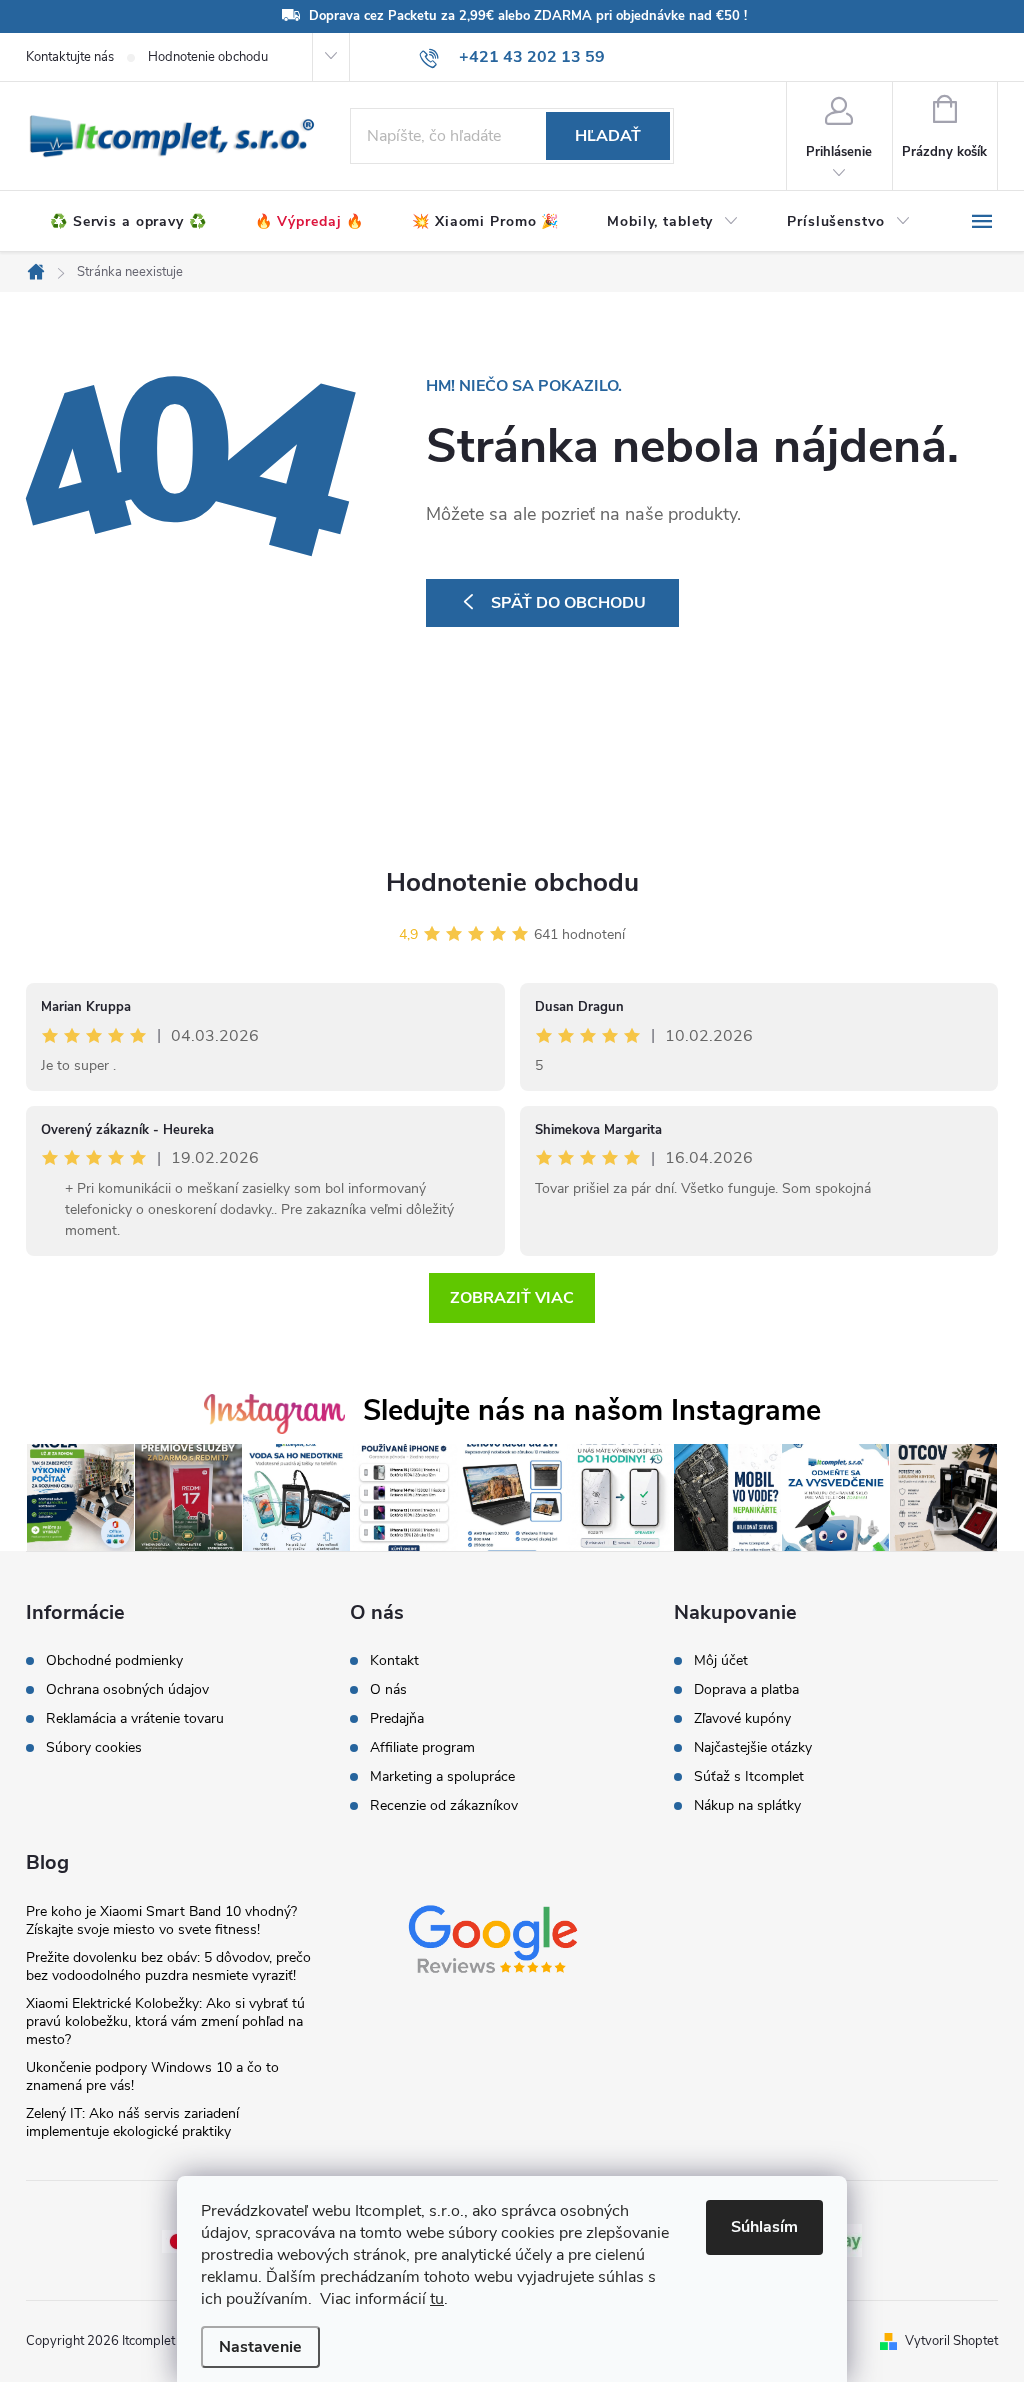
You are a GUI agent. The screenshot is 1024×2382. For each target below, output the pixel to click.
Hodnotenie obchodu (208, 57)
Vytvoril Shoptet (951, 2341)
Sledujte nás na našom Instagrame (592, 1410)
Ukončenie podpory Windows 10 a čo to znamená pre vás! (152, 2076)
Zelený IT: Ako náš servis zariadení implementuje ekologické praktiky (132, 2122)
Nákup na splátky (747, 1806)
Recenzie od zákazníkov (444, 1806)
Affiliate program (422, 1748)
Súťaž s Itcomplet (749, 1777)
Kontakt (394, 1661)
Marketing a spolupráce (442, 1777)
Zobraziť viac (512, 1298)
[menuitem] (128, 222)
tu (437, 2299)
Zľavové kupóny (742, 1719)
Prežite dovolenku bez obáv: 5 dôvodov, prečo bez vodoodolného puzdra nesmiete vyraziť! (168, 1966)
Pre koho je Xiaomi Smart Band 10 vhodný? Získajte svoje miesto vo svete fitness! (161, 1920)
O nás (388, 1690)
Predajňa (397, 1719)
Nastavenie (260, 2347)
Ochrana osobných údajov (127, 1690)
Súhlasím (764, 2227)
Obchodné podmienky (114, 1661)
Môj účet (721, 1661)
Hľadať (608, 136)
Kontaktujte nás (70, 57)
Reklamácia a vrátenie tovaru (135, 1719)
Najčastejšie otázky (753, 1748)
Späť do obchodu (568, 603)
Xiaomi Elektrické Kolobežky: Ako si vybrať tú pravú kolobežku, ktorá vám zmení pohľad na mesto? (165, 2021)
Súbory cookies (94, 1748)
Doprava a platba (746, 1690)
